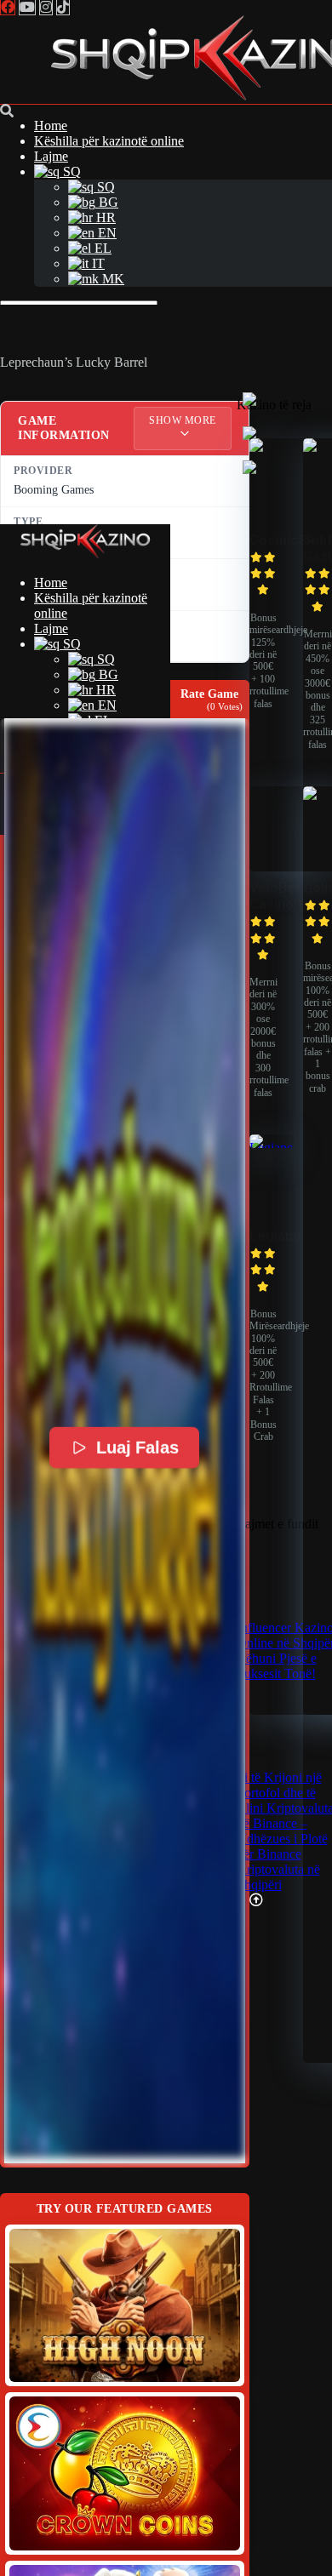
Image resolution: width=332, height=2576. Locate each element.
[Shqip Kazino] (85, 554)
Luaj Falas (137, 1448)
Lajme (51, 156)
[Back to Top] (256, 1900)
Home (51, 126)
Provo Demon (124, 2305)
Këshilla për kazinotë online (109, 141)
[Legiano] (272, 1148)
